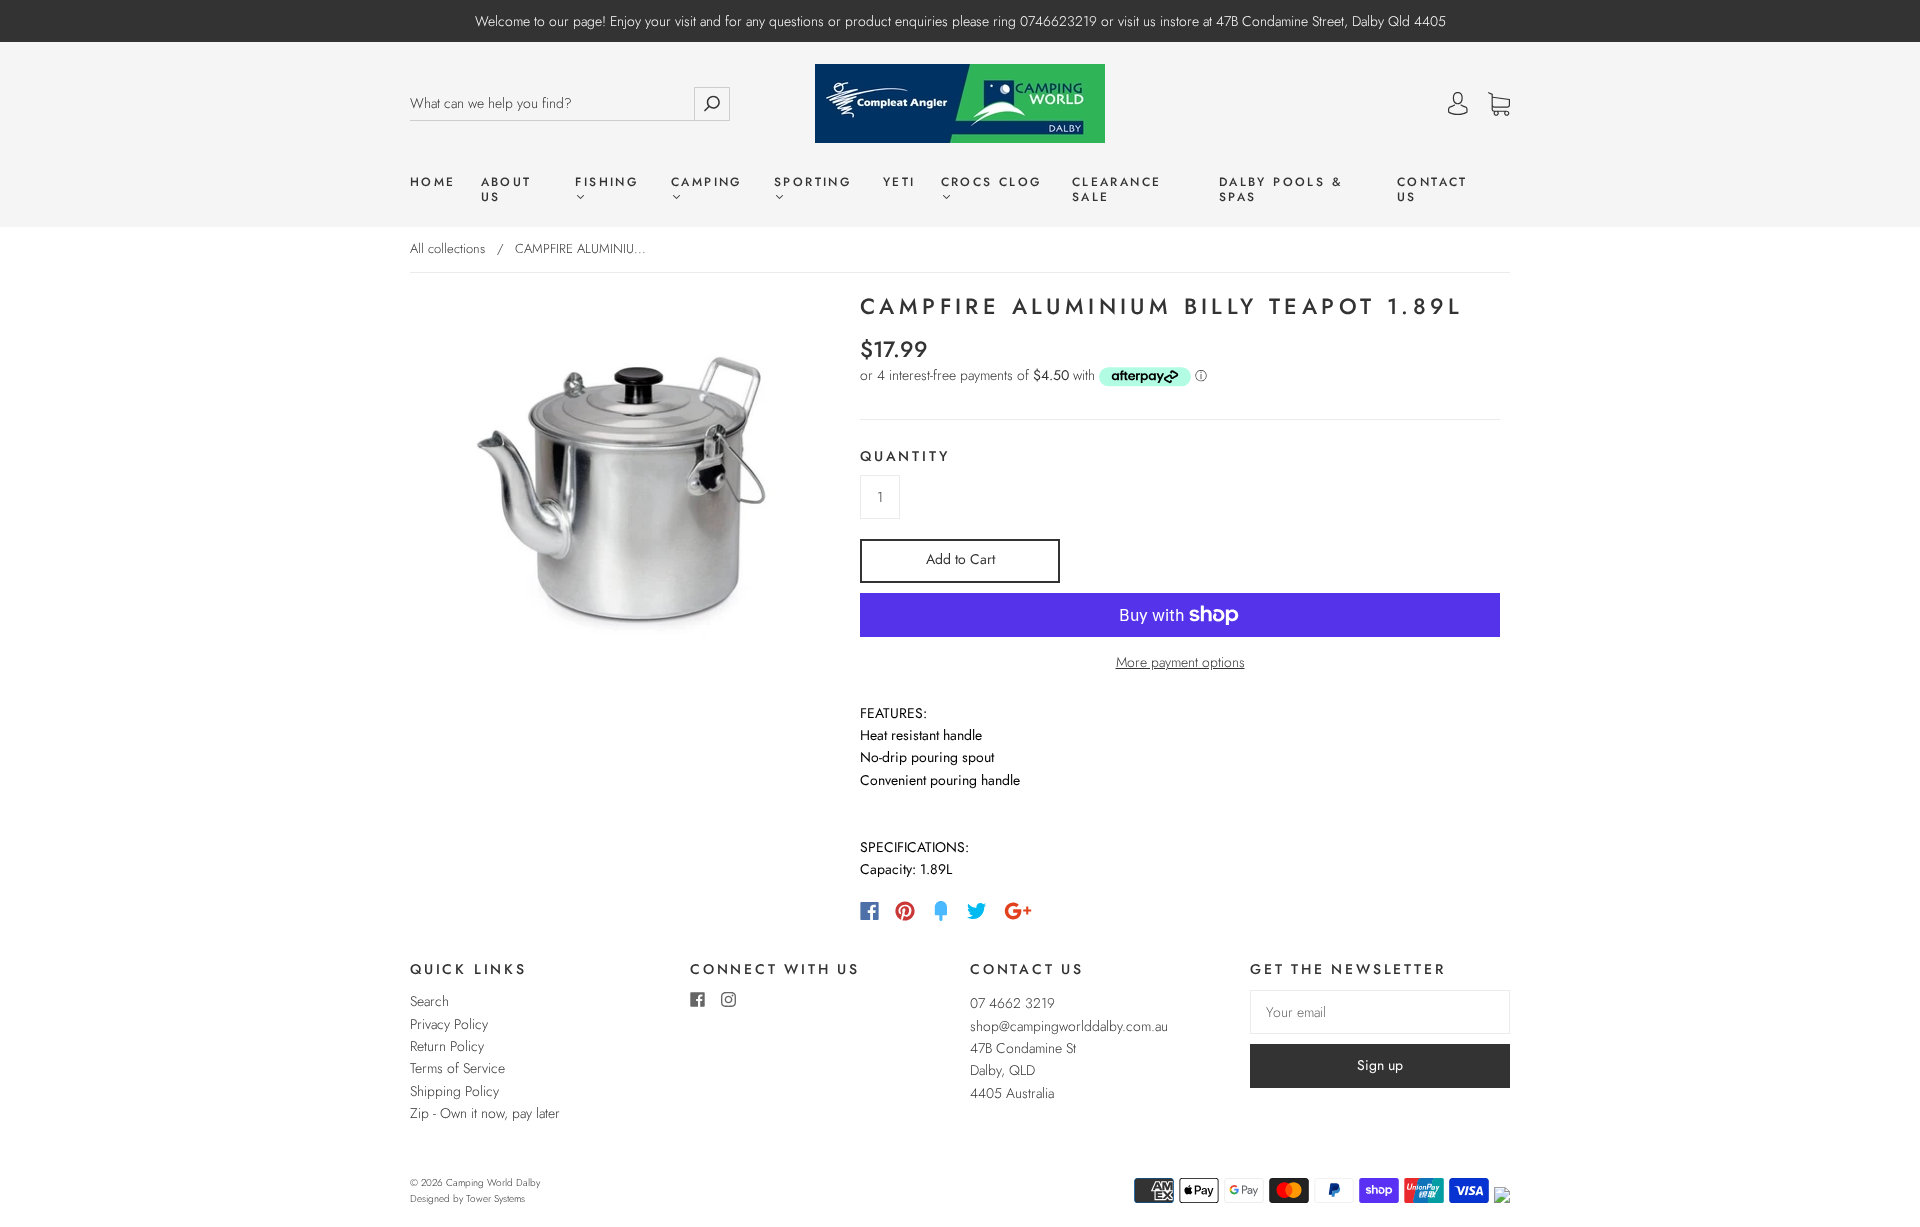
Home (433, 182)
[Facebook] (869, 911)
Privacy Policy (449, 1024)
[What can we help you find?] (552, 103)
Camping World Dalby (493, 1182)
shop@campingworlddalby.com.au (1069, 1026)
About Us (506, 190)
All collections (447, 248)
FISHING (606, 183)
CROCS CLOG (991, 183)
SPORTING (812, 183)
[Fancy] (941, 911)
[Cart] (1499, 105)
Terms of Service (457, 1068)
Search (429, 1001)
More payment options (1180, 662)
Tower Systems (495, 1198)
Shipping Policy (454, 1091)
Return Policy (447, 1046)
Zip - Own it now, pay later (485, 1113)
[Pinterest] (905, 911)
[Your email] (1380, 1012)
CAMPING (706, 183)
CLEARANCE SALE (1117, 190)
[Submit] (712, 103)
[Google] (1018, 911)
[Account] (1458, 104)
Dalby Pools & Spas (1280, 190)
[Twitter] (977, 911)
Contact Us (1432, 190)
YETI (899, 182)
